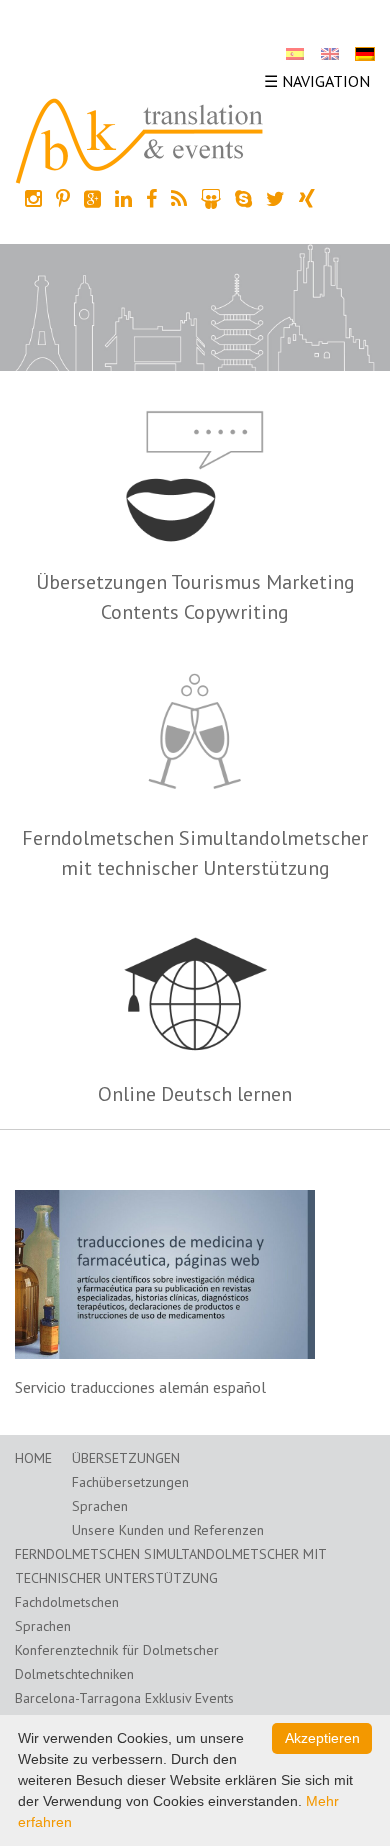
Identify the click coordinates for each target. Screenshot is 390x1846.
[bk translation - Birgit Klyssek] (140, 139)
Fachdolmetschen (67, 1602)
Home (33, 1458)
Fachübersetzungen (130, 1482)
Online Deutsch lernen (195, 1094)
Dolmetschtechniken (74, 1674)
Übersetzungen (126, 1458)
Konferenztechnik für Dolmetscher (117, 1650)
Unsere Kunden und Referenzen (168, 1530)
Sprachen (100, 1506)
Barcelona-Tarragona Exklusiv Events (124, 1698)
